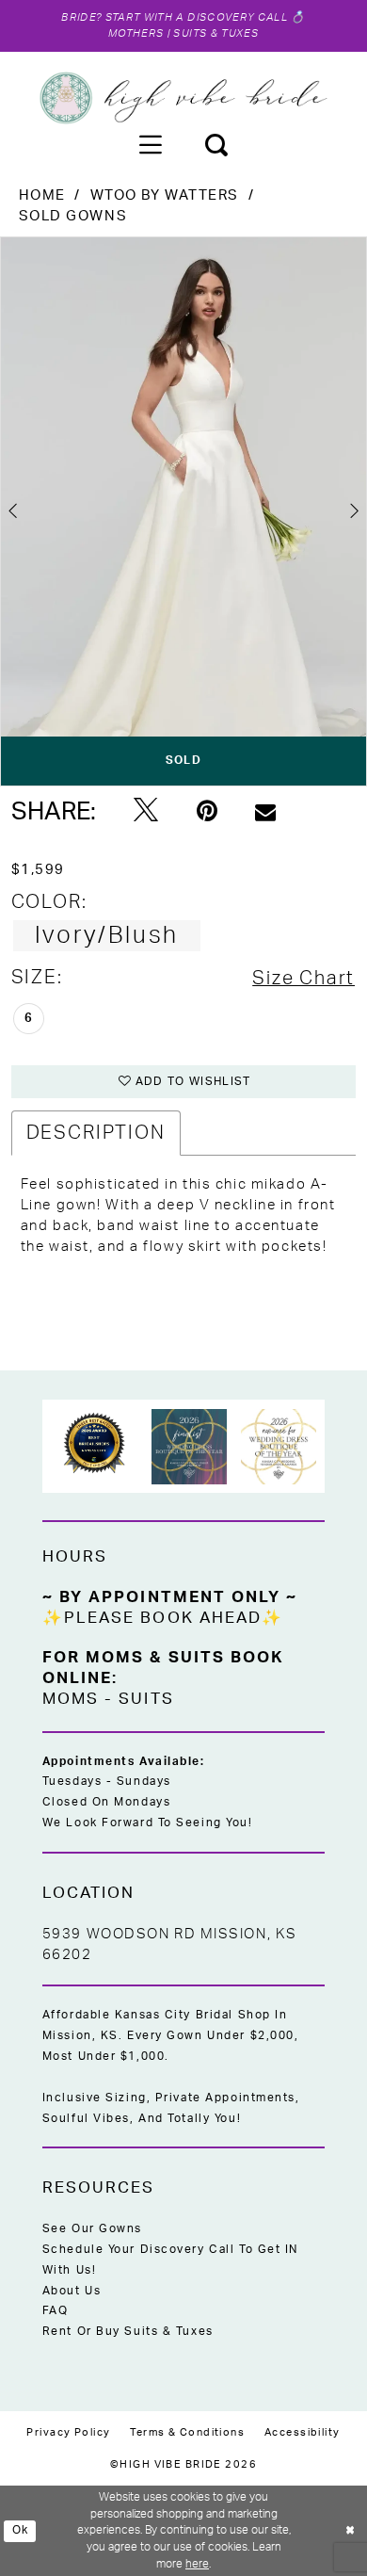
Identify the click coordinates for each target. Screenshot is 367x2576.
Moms (71, 1699)
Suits (146, 1699)
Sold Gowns (73, 216)
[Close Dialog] (350, 2530)
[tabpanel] (183, 511)
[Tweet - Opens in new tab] (146, 811)
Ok (21, 2530)
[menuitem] (150, 145)
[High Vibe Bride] (184, 98)
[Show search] (217, 145)
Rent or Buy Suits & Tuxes (128, 2331)
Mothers (136, 33)
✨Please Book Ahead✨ (163, 1618)
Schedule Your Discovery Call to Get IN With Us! (170, 2260)
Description (96, 1133)
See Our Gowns (92, 2228)
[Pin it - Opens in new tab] (207, 811)
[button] (150, 145)
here (197, 2564)
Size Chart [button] (303, 979)
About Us (72, 2291)
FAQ (56, 2310)
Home (42, 195)
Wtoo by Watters (165, 195)
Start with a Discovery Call (196, 17)
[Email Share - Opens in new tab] (265, 812)
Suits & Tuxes (215, 33)
